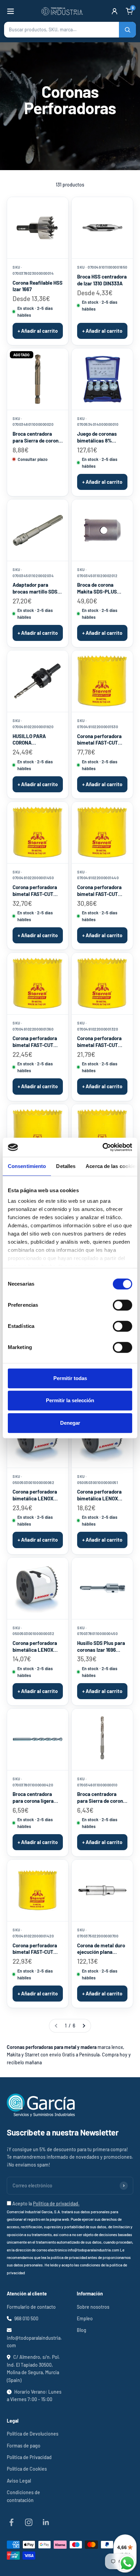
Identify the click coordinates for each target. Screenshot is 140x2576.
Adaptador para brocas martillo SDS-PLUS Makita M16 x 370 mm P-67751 (36, 588)
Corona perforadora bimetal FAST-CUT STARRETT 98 (35, 891)
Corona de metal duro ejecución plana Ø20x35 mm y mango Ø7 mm (101, 1949)
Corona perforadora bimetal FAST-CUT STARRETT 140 (99, 740)
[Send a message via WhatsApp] (127, 2563)
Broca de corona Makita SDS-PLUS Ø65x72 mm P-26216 (100, 588)
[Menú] (11, 11)
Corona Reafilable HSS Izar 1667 (38, 286)
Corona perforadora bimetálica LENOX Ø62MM (35, 1495)
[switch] (122, 1305)
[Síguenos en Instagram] (29, 2522)
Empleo (85, 2318)
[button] (70, 30)
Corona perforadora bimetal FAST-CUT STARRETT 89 (35, 1949)
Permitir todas (70, 1378)
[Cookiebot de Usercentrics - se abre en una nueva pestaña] (102, 1147)
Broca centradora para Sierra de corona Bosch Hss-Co (37, 437)
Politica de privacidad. (56, 2204)
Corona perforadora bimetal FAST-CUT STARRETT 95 (99, 891)
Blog (82, 2330)
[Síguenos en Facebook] (11, 2522)
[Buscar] (127, 30)
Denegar (70, 1423)
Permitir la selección (70, 1400)
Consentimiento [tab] (27, 1166)
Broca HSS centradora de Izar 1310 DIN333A (102, 280)
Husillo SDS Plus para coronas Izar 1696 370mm (101, 1647)
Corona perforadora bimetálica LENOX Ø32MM (35, 1647)
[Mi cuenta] (115, 11)
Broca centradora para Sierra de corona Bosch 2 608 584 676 (101, 1798)
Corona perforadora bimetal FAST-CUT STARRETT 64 (99, 1042)
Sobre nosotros (93, 2307)
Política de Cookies (27, 2469)
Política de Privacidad (29, 2457)
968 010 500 (26, 2318)
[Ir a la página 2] (84, 2026)
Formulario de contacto (31, 2307)
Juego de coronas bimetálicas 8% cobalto (97, 437)
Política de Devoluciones (33, 2434)
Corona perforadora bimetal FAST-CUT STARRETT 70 (35, 1042)
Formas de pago (24, 2446)
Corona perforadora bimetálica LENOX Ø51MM (99, 1495)
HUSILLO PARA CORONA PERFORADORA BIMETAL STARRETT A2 (36, 740)
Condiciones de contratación (23, 2496)
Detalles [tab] (66, 1166)
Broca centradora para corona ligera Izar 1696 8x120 (33, 1798)
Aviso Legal (19, 2481)
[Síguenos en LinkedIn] (46, 2522)
